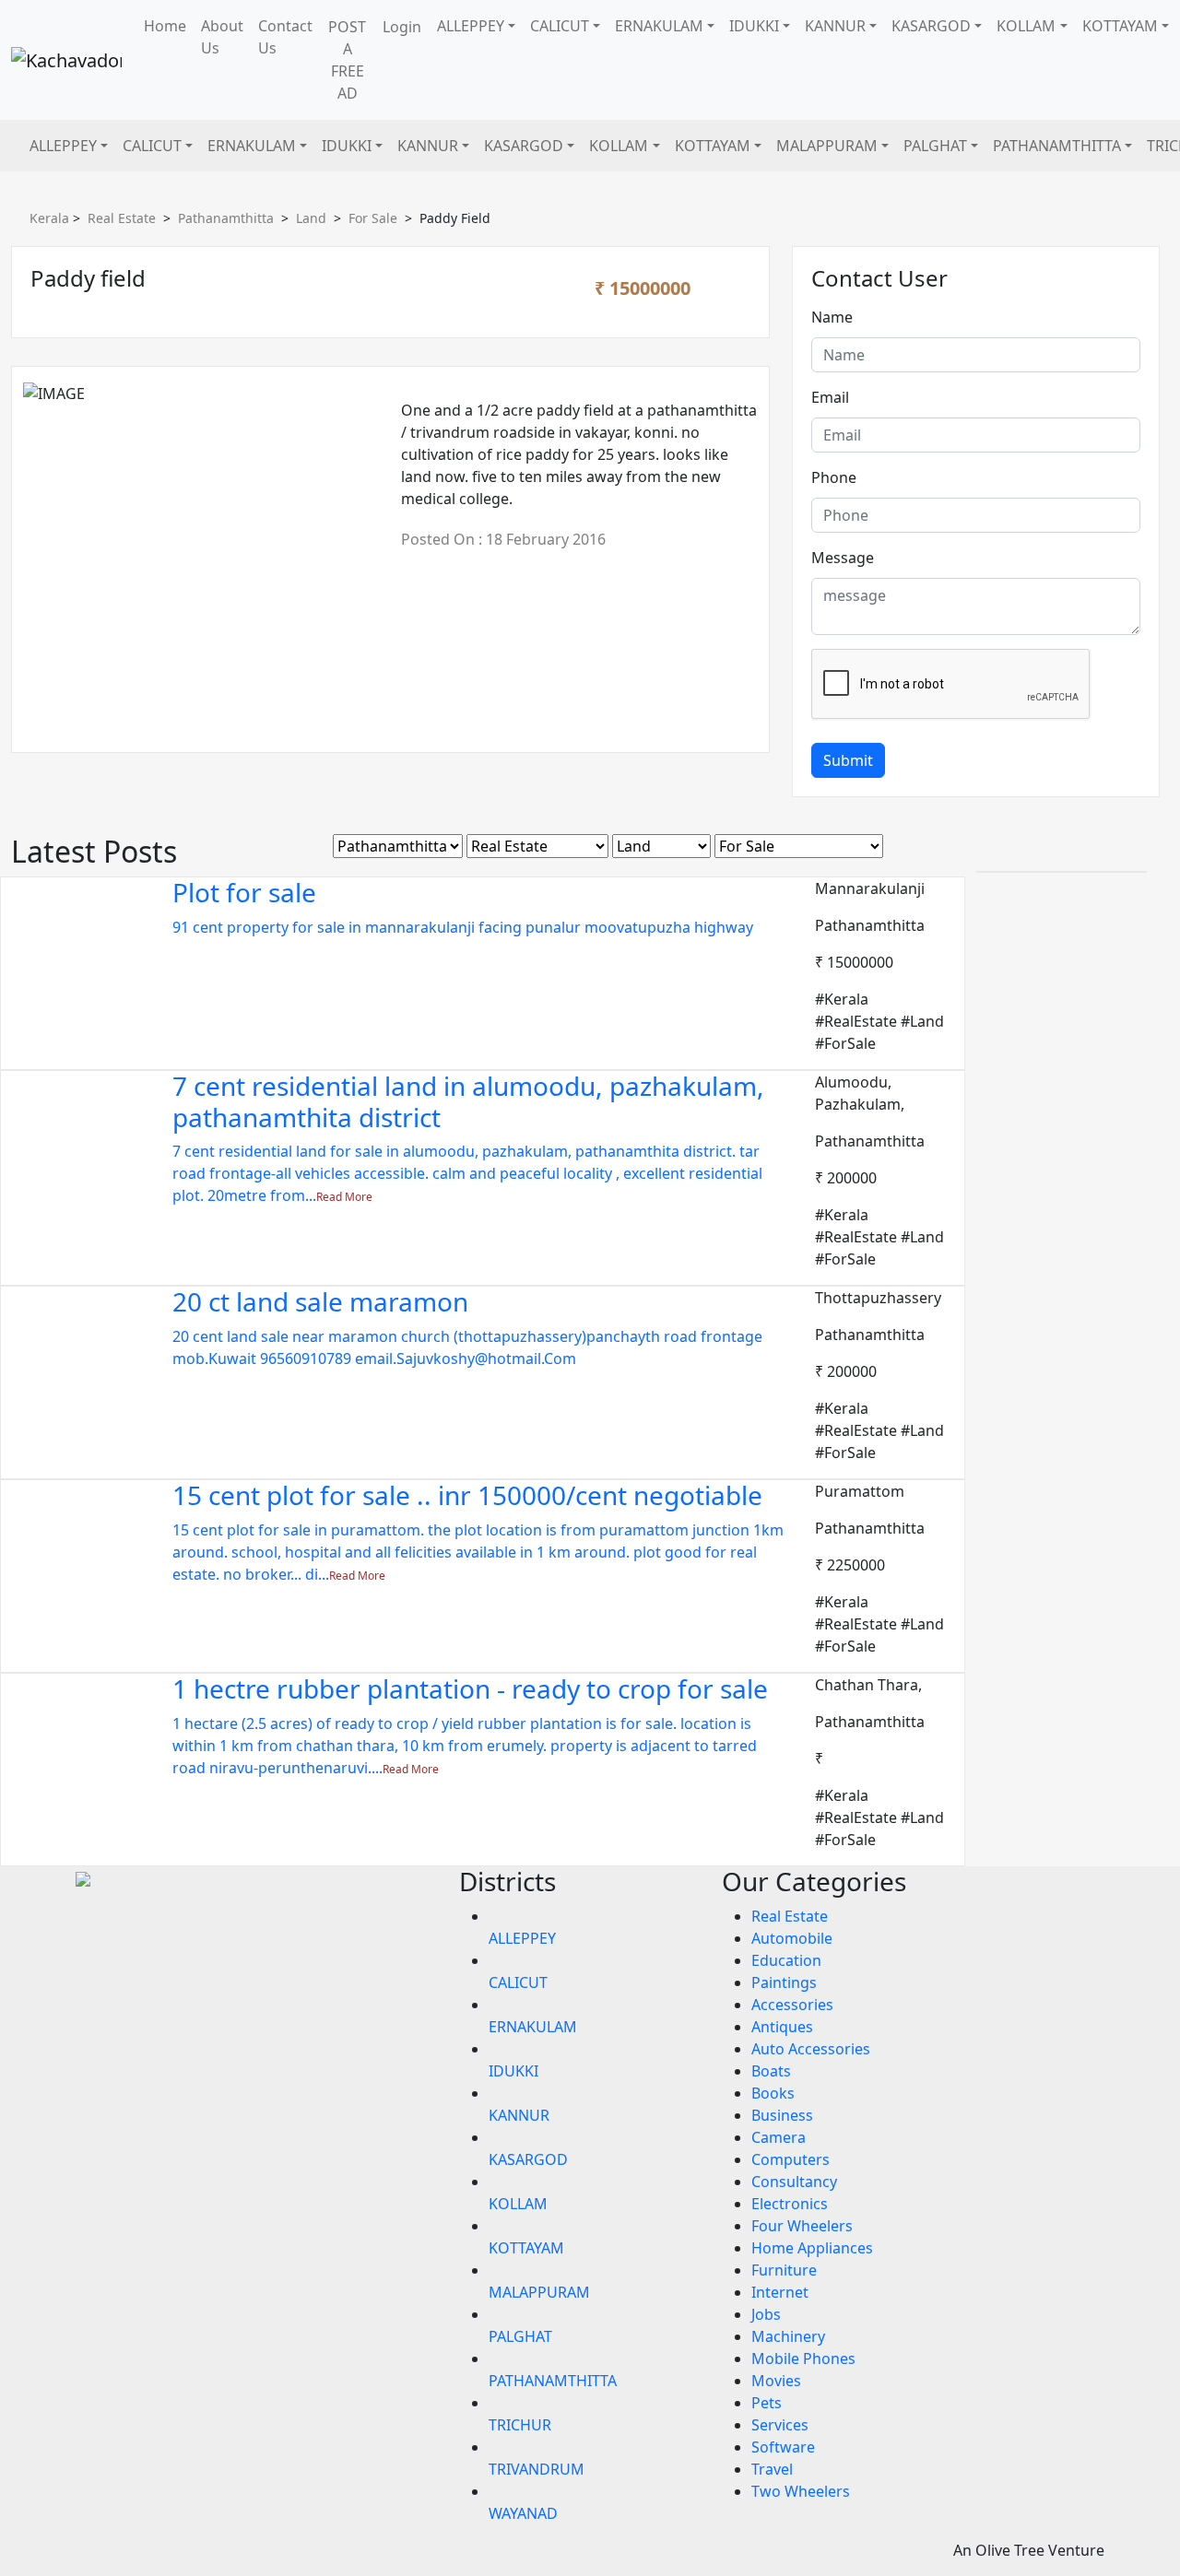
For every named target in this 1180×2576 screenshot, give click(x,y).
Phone (834, 477)
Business (782, 2115)
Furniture (784, 2270)
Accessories (792, 2005)
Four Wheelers (802, 2226)
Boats (771, 2071)
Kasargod (931, 26)
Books (773, 2093)
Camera (779, 2137)
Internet (780, 2292)
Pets (767, 2403)
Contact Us (285, 37)
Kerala (49, 218)
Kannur (835, 26)
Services (780, 2425)
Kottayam (1120, 26)
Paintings (784, 1982)
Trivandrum (537, 2469)
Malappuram (827, 146)
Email (830, 397)
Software (783, 2447)
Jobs (766, 2314)
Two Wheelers (801, 2491)
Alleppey (471, 26)
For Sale (373, 218)
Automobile (792, 1938)
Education (786, 1960)
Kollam (1026, 26)
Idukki (754, 26)
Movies (776, 2381)
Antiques (782, 2027)
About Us (222, 37)
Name (832, 317)
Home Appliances (812, 2248)
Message (843, 558)
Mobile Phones (803, 2358)
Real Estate (122, 218)
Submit (848, 760)
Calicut (560, 26)
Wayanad (523, 2513)
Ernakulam (659, 26)
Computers (791, 2159)
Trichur (520, 2425)
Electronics (790, 2204)
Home (165, 26)
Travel (772, 2469)
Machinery (788, 2336)
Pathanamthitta (1057, 146)
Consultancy (794, 2182)
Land (311, 218)
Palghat (935, 146)
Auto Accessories (811, 2049)
